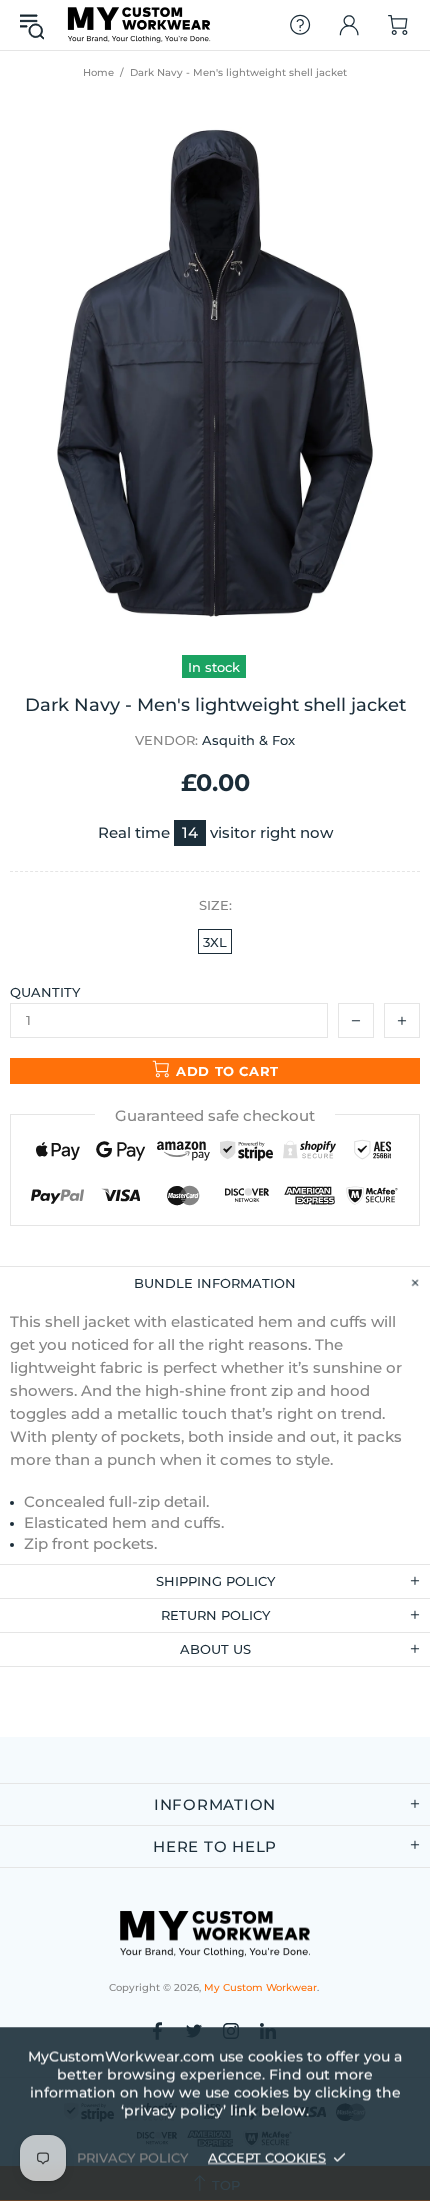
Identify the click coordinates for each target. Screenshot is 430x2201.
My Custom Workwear (139, 24)
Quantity (45, 992)
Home (98, 72)
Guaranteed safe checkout (215, 1115)
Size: (215, 905)
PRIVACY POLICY (132, 2157)
